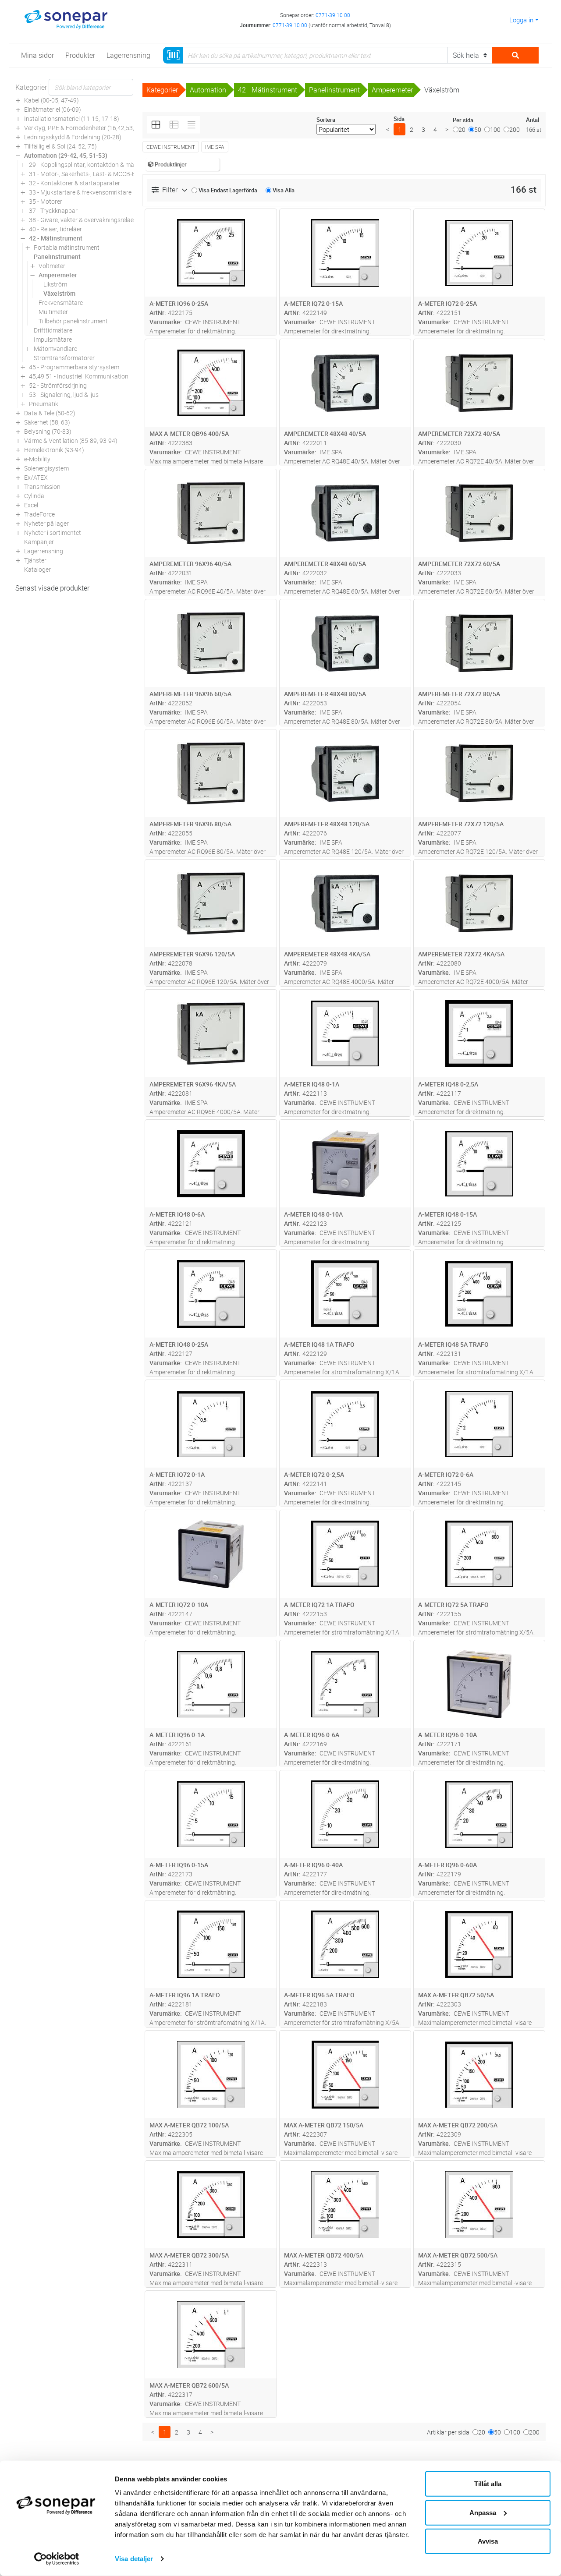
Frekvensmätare (61, 303)
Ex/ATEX (36, 477)
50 (478, 129)
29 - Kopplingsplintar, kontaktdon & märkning (90, 165)
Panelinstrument (57, 257)
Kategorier (31, 87)
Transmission (42, 487)
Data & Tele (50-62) (50, 413)
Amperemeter (58, 275)
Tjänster (35, 560)
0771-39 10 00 (333, 15)
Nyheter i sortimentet (53, 533)
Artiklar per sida (448, 2432)
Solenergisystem (46, 468)
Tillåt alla (488, 2484)
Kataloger (37, 569)
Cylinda (34, 496)
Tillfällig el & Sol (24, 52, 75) (60, 146)
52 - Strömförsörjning (58, 385)
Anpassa (483, 2512)
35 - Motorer (46, 201)
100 (495, 129)
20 (462, 129)
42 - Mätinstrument (56, 238)
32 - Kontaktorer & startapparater (75, 183)
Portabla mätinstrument (67, 247)
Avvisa (488, 2541)
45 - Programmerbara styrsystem (74, 367)
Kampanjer (39, 542)
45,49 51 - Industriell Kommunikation (79, 376)
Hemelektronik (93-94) (54, 450)
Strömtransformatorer (64, 358)
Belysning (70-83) (48, 431)
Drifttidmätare (53, 330)
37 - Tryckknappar (53, 211)
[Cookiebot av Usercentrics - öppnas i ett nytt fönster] (57, 2559)
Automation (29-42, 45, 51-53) (66, 155)
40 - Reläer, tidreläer (55, 229)
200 (515, 129)
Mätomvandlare (55, 349)
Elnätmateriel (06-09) (53, 109)
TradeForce (39, 514)
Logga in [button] (521, 20)
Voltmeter (52, 266)
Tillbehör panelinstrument (73, 321)
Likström (55, 284)
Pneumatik (44, 404)
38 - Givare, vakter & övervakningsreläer (82, 220)
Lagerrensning (44, 551)
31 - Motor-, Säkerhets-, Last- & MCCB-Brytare (91, 174)
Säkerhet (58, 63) (47, 422)
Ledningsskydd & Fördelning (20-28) (73, 137)
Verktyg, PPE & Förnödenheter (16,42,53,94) (84, 128)
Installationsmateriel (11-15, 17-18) (72, 119)
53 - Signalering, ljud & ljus (64, 395)
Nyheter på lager (46, 523)
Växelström (59, 293)
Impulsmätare (53, 339)
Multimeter (53, 312)
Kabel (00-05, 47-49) (51, 100)
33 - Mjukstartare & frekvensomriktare (80, 192)
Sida (399, 119)
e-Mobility (37, 459)
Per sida (463, 120)
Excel (31, 505)
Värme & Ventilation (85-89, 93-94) (71, 441)
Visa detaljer (134, 2559)
